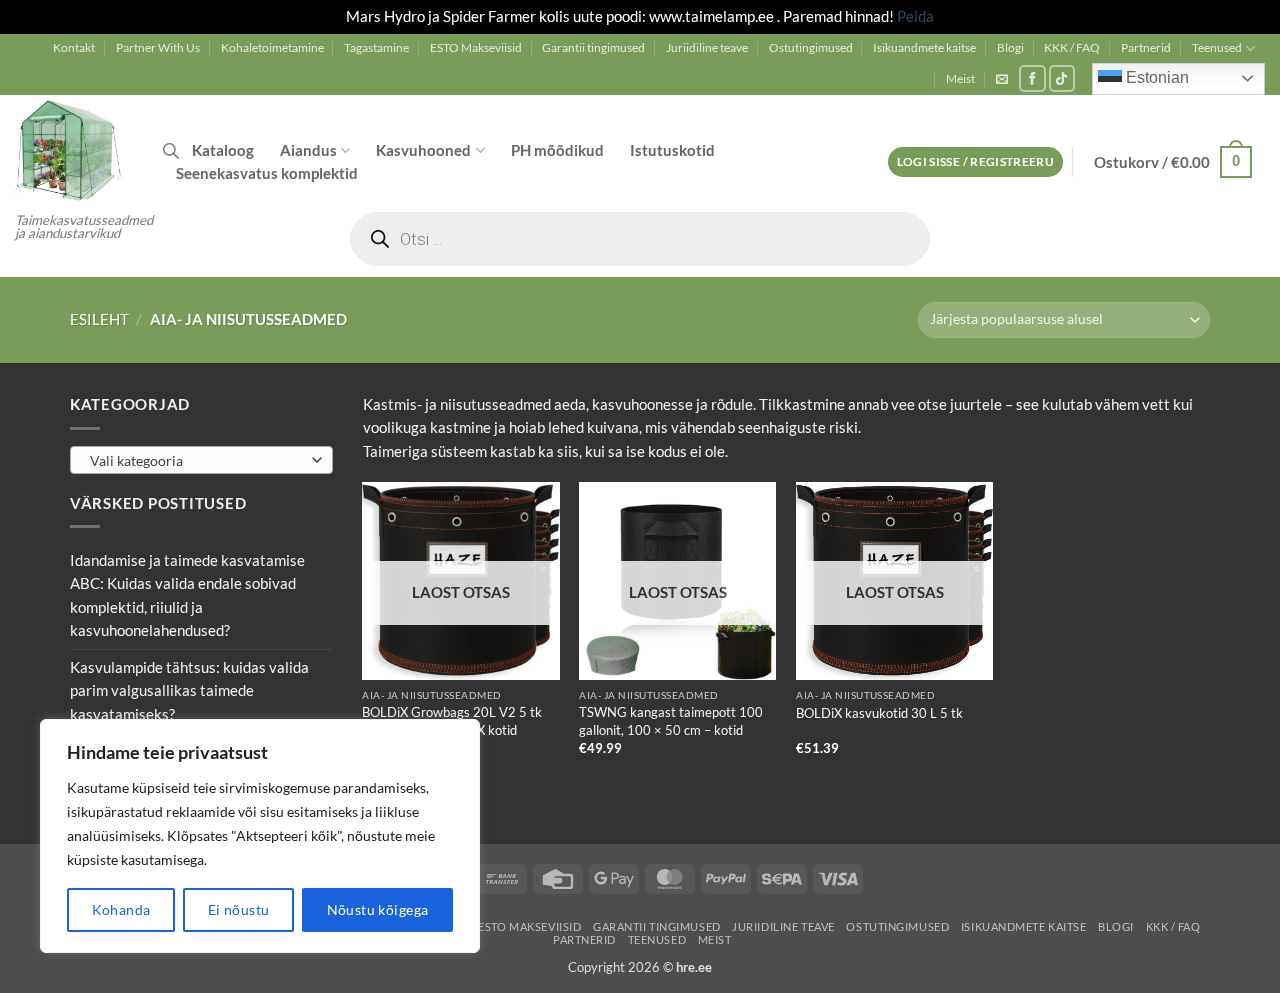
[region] (260, 836)
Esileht (99, 319)
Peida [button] (915, 16)
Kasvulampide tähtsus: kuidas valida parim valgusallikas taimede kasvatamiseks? (189, 689)
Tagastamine (376, 47)
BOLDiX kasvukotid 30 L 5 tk (879, 713)
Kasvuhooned (423, 150)
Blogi (1010, 47)
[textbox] (197, 460)
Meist (960, 78)
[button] (1002, 79)
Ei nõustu (239, 909)
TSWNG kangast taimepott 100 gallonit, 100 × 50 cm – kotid (671, 720)
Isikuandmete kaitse (924, 47)
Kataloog (223, 150)
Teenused (1217, 47)
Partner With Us (158, 47)
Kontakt (74, 47)
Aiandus (308, 150)
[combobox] (201, 459)
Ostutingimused (811, 47)
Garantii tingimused (593, 47)
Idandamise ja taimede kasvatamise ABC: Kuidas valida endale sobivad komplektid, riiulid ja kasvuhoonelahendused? (187, 594)
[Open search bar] (171, 150)
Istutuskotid (672, 150)
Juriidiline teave (707, 47)
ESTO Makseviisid (476, 47)
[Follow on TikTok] (1062, 78)
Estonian (1155, 77)
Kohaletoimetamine (272, 47)
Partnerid (1146, 47)
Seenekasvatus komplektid (267, 173)
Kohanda (121, 909)
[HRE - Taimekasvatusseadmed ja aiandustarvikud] (74, 149)
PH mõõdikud (557, 150)
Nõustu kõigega (378, 909)
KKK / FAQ (1072, 47)
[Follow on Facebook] (1032, 78)
